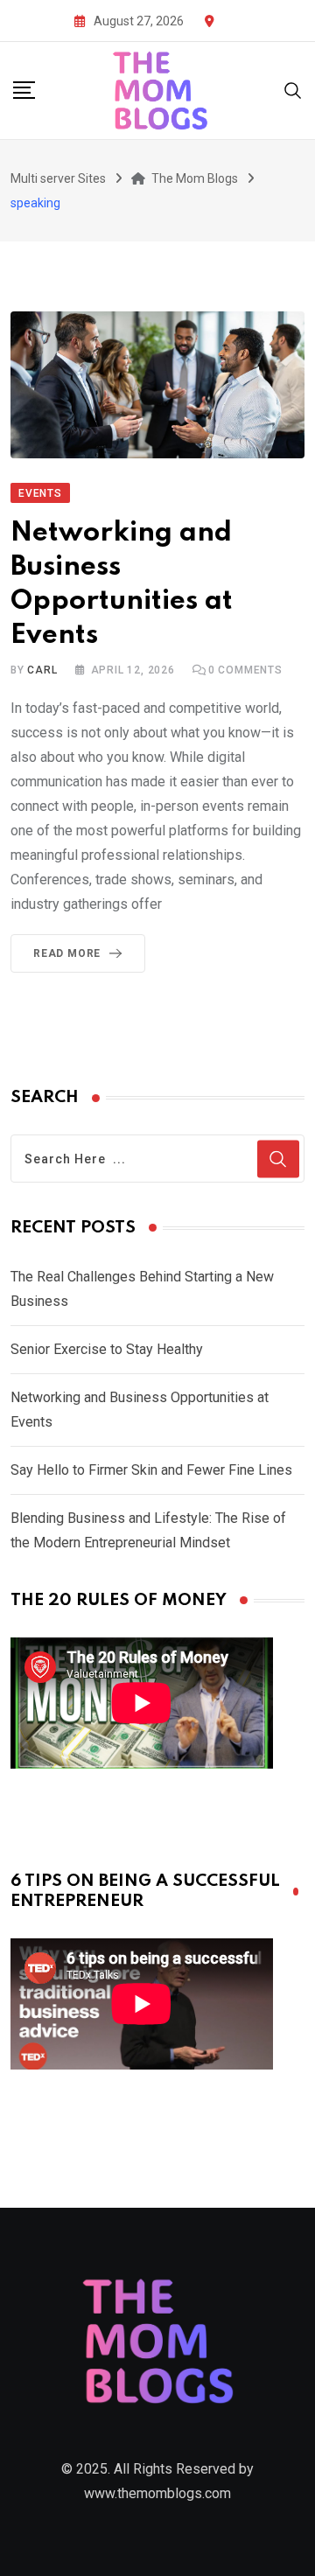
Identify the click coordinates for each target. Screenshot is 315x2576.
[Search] (293, 90)
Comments (245, 670)
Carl (42, 670)
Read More (67, 953)
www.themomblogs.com (157, 2493)
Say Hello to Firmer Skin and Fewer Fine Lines (151, 1470)
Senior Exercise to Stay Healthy (107, 1349)
